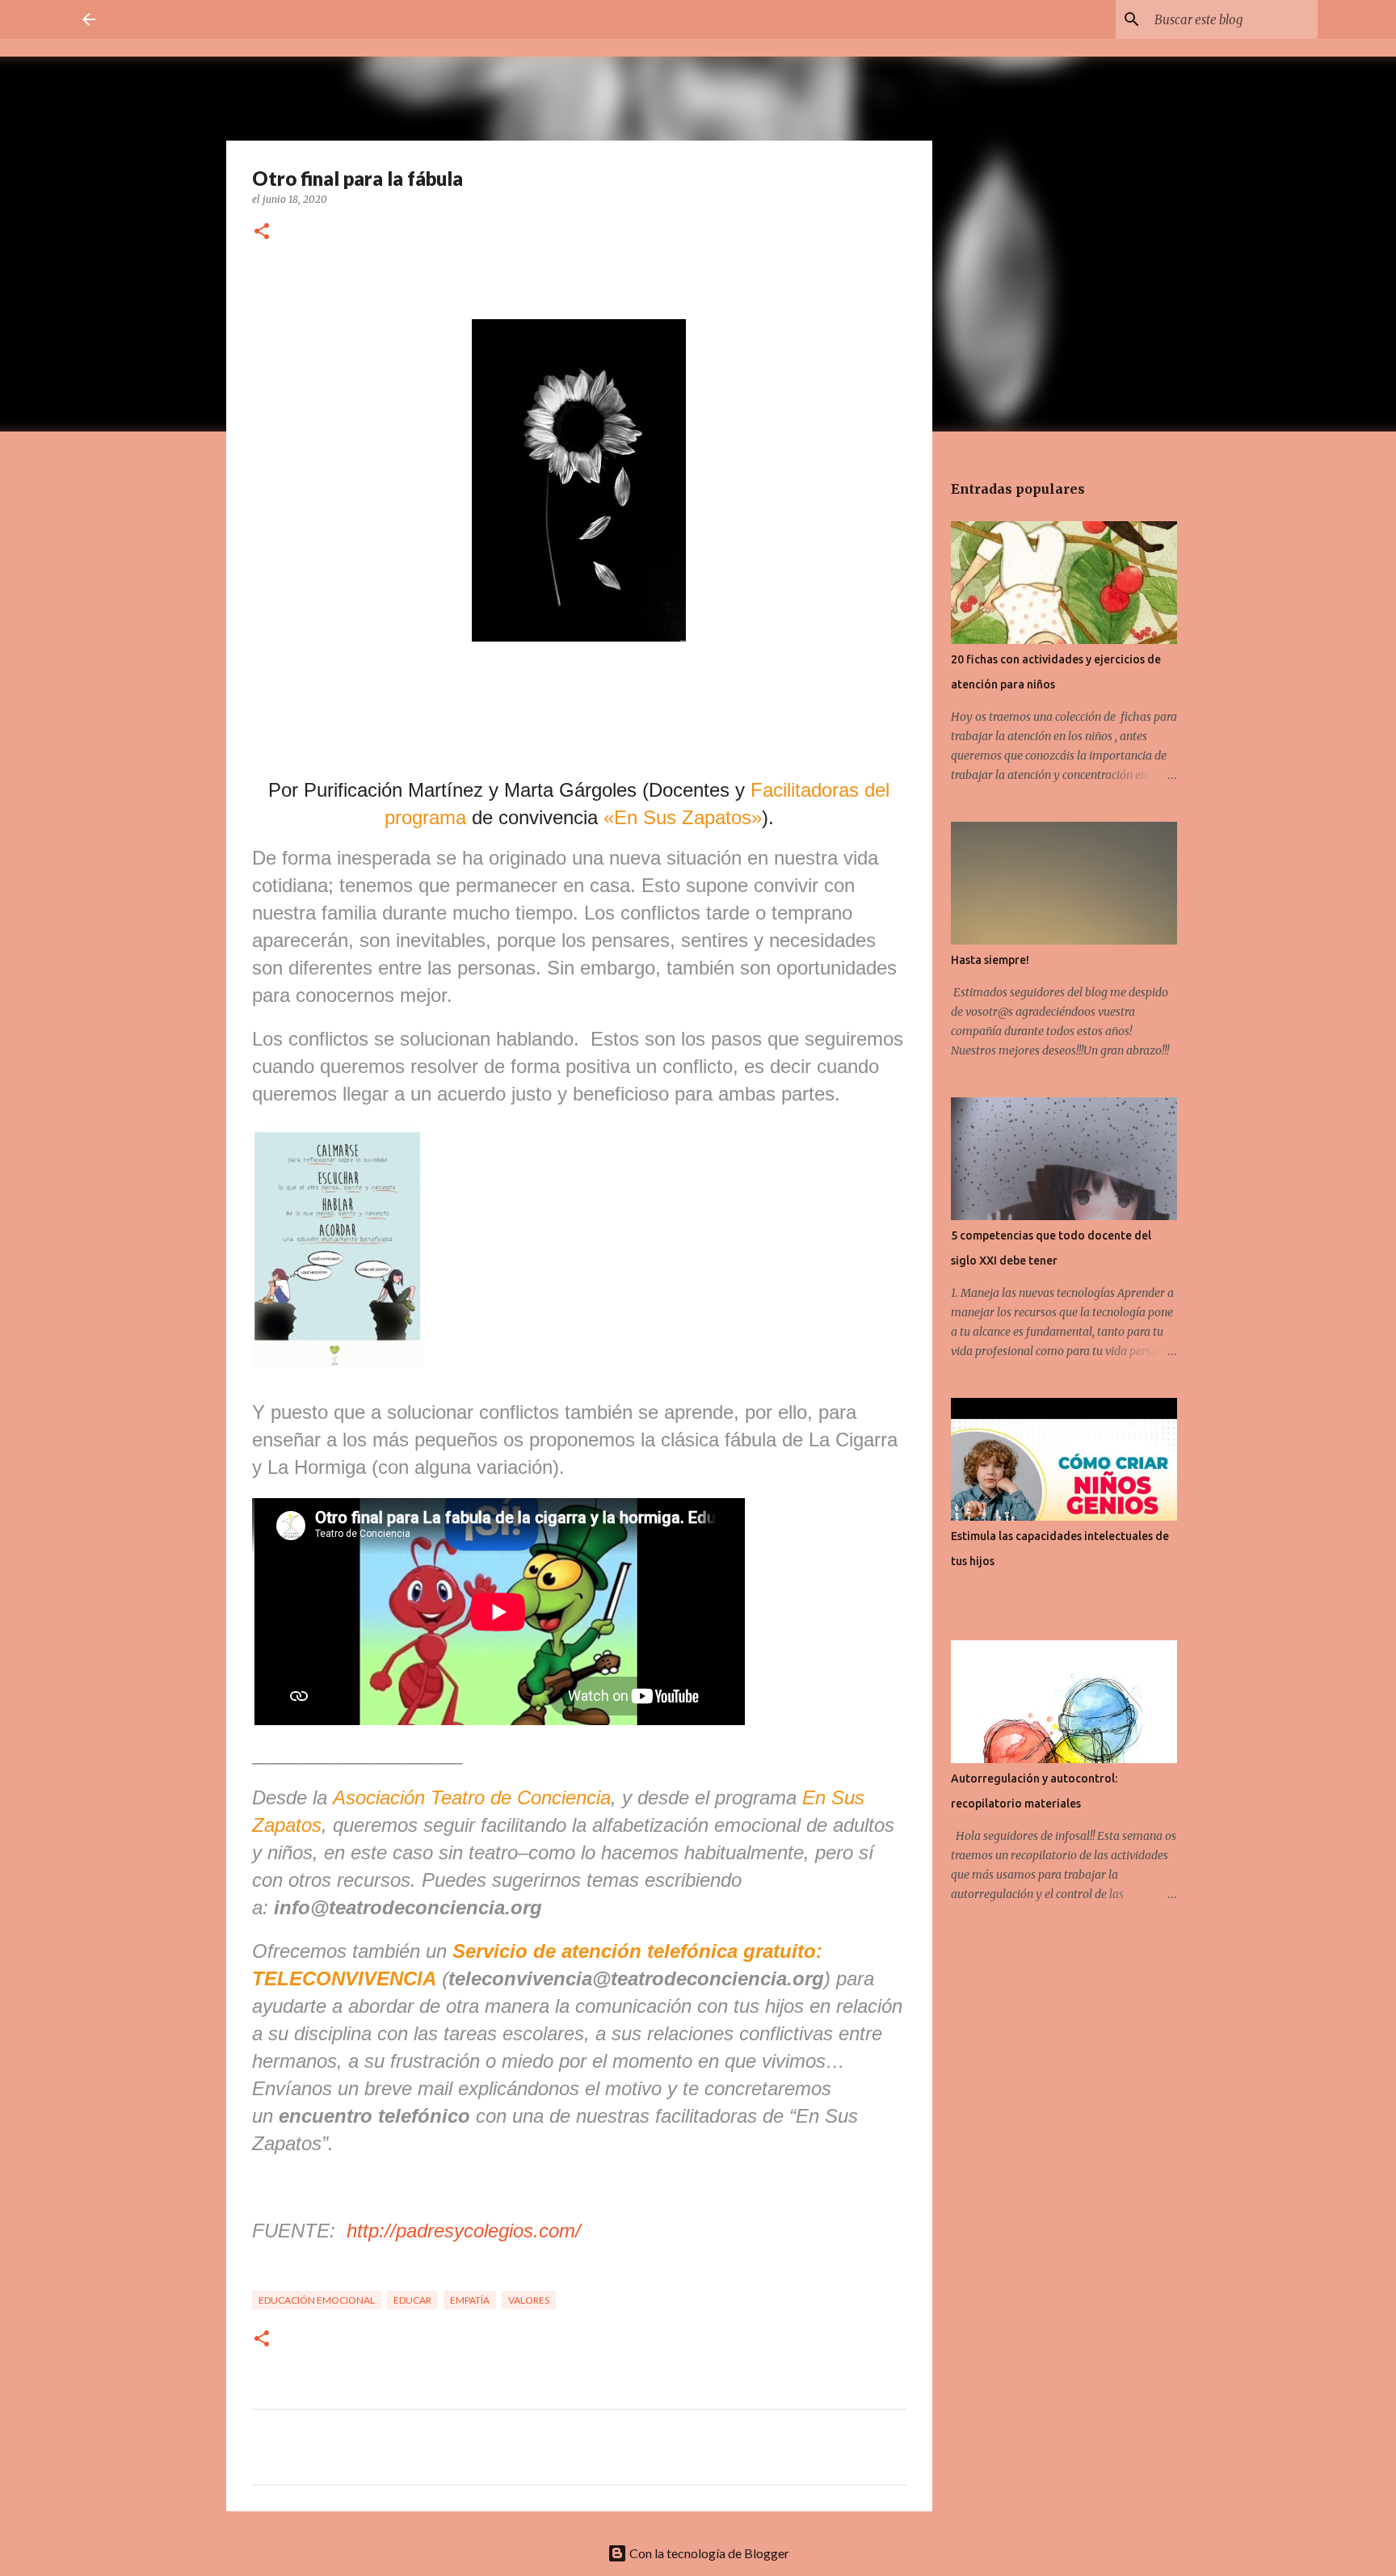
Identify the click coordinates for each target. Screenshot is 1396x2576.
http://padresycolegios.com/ (464, 2231)
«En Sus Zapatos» (683, 817)
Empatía (470, 2300)
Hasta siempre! (990, 960)
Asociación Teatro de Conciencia (472, 1797)
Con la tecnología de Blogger (708, 2553)
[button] (262, 232)
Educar (412, 2300)
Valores (529, 2300)
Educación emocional (317, 2300)
